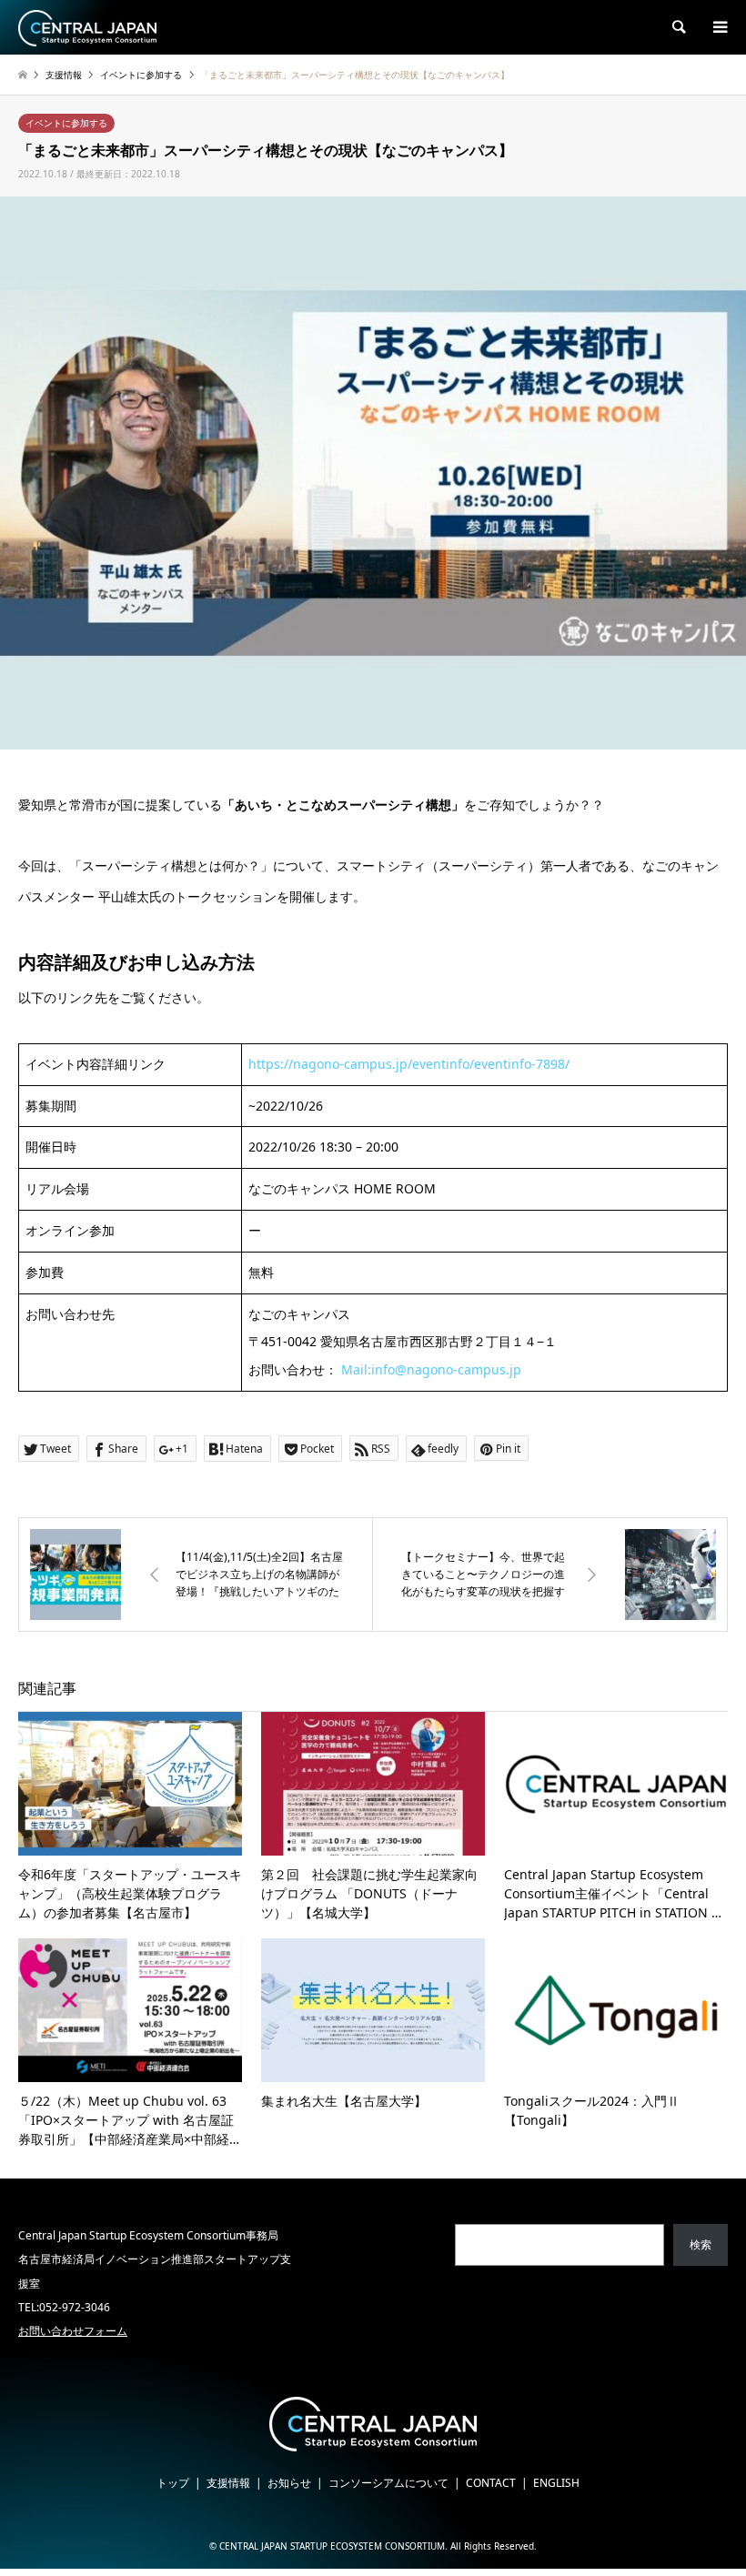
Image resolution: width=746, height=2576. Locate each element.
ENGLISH (556, 2483)
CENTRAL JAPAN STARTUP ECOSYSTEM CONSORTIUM (332, 2546)
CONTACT (491, 2483)
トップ (173, 2483)
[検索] (678, 27)
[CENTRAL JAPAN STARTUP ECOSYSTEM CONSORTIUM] (87, 27)
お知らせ (289, 2483)
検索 (701, 2244)
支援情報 (228, 2483)
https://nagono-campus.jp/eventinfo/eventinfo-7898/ (409, 1064)
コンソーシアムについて (388, 2483)
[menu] (719, 27)
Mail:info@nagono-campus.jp (431, 1369)
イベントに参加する (66, 123)
